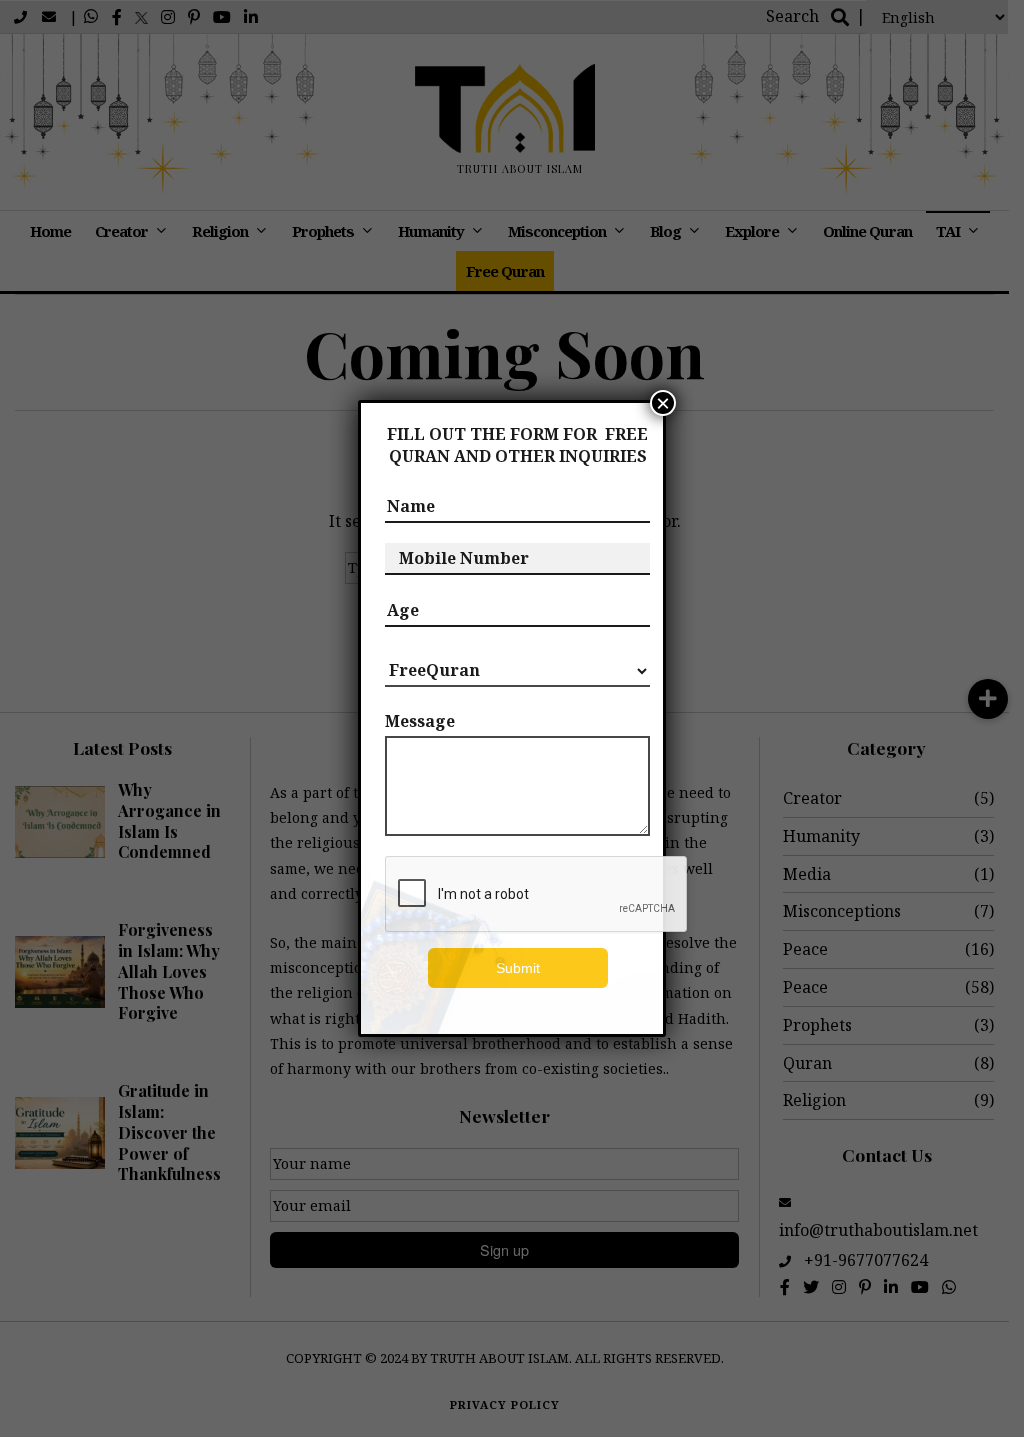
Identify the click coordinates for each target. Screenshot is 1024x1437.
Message (420, 721)
